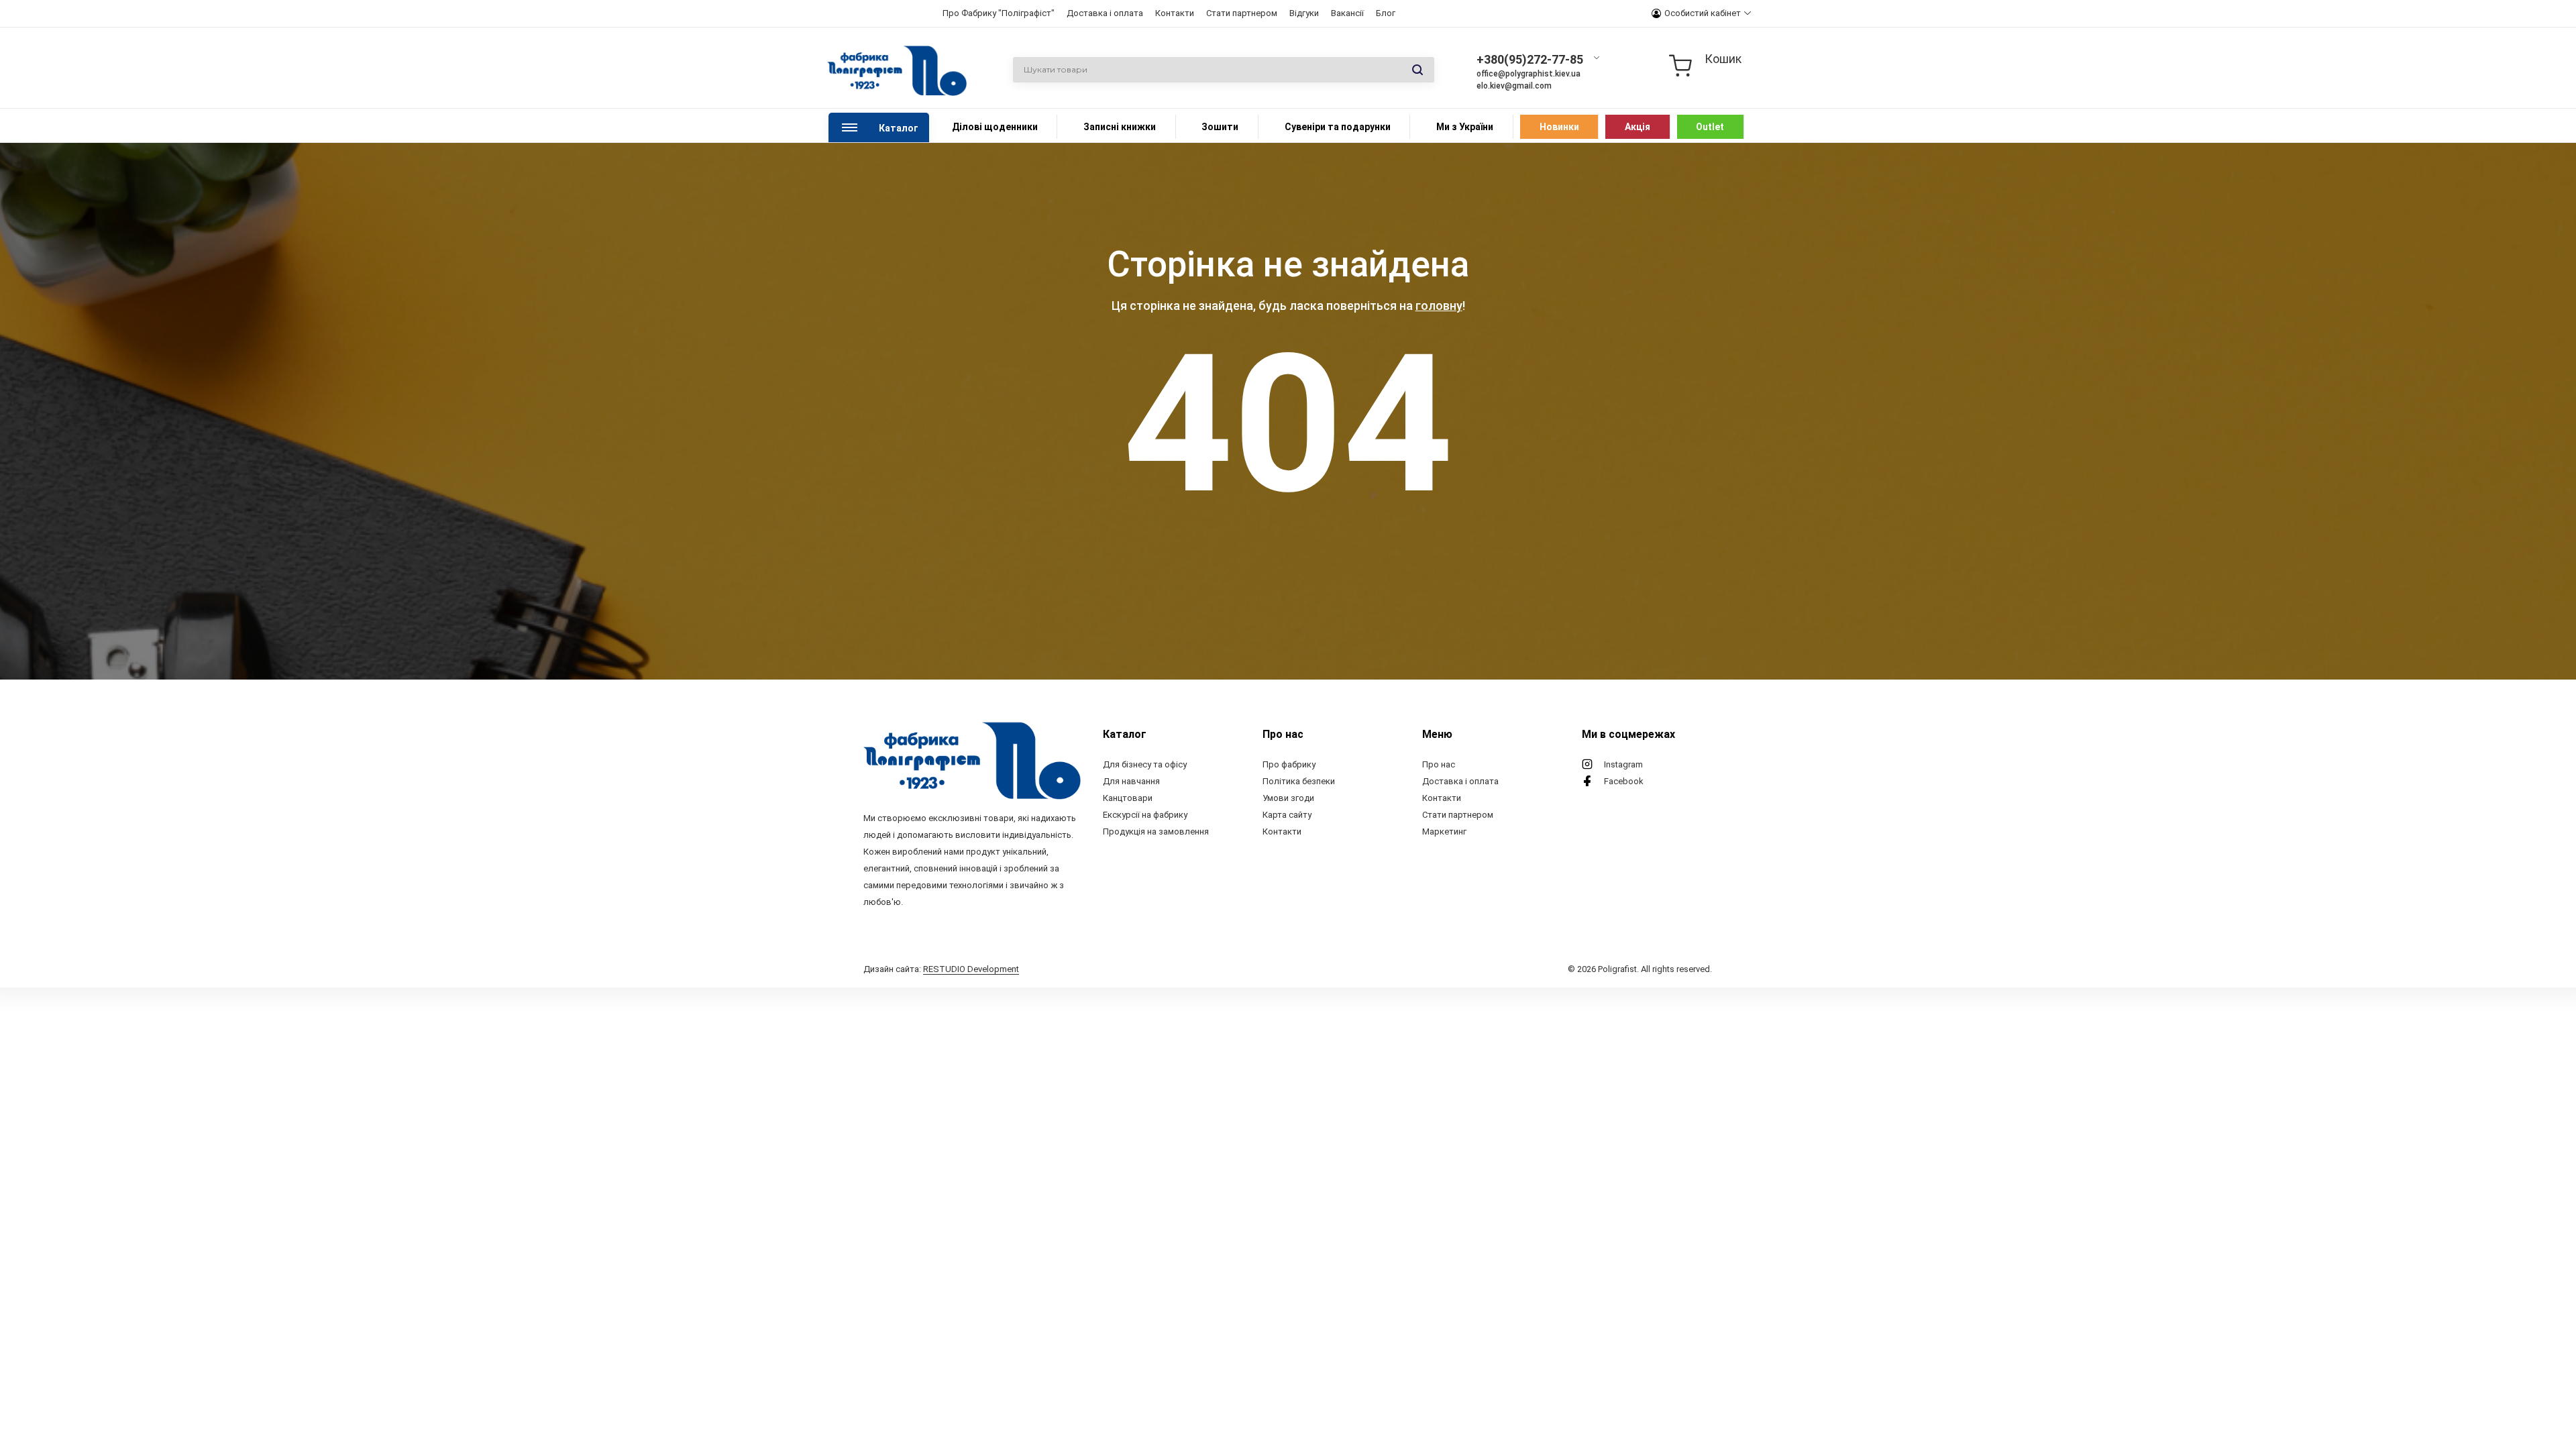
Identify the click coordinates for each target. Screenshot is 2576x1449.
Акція (1638, 127)
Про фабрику (1289, 764)
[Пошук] (1417, 70)
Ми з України (1465, 127)
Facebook (1624, 781)
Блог (1386, 13)
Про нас (1439, 764)
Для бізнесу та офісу (1145, 764)
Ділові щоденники (995, 127)
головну (1439, 306)
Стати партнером (1242, 13)
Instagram (1623, 764)
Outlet (1710, 127)
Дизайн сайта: (941, 969)
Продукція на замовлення (1156, 831)
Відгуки (1304, 13)
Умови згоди (1288, 798)
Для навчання (1131, 781)
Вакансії (1347, 13)
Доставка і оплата (1105, 13)
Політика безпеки (1299, 781)
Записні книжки (1120, 127)
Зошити (1220, 127)
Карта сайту (1287, 815)
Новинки (1559, 127)
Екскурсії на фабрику (1145, 815)
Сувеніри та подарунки (1338, 127)
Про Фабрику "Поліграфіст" (999, 13)
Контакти (1175, 13)
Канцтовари (1128, 798)
